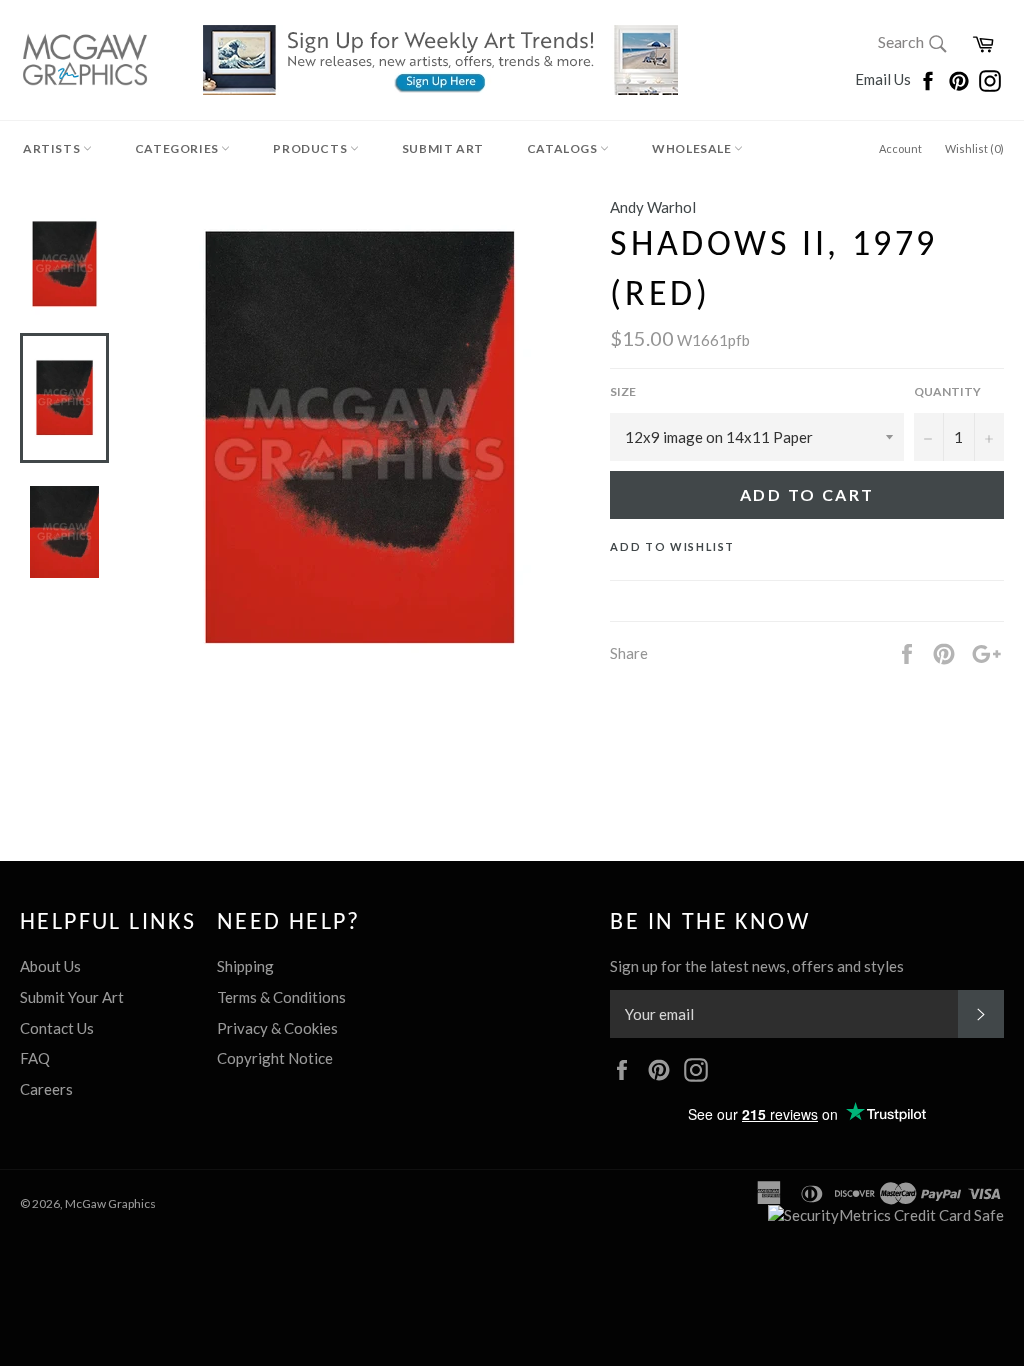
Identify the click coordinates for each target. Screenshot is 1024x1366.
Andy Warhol (653, 207)
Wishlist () (974, 148)
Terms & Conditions (281, 997)
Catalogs (563, 148)
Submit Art (443, 148)
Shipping (245, 966)
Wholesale (693, 148)
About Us (50, 966)
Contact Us (57, 1028)
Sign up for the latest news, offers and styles (757, 966)
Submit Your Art (72, 997)
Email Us (884, 79)
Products (311, 148)
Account (900, 148)
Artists (53, 148)
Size (623, 391)
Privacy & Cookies (277, 1028)
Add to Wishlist (672, 546)
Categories (178, 148)
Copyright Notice (275, 1058)
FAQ (35, 1058)
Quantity (947, 391)
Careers (46, 1089)
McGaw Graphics (110, 1203)
